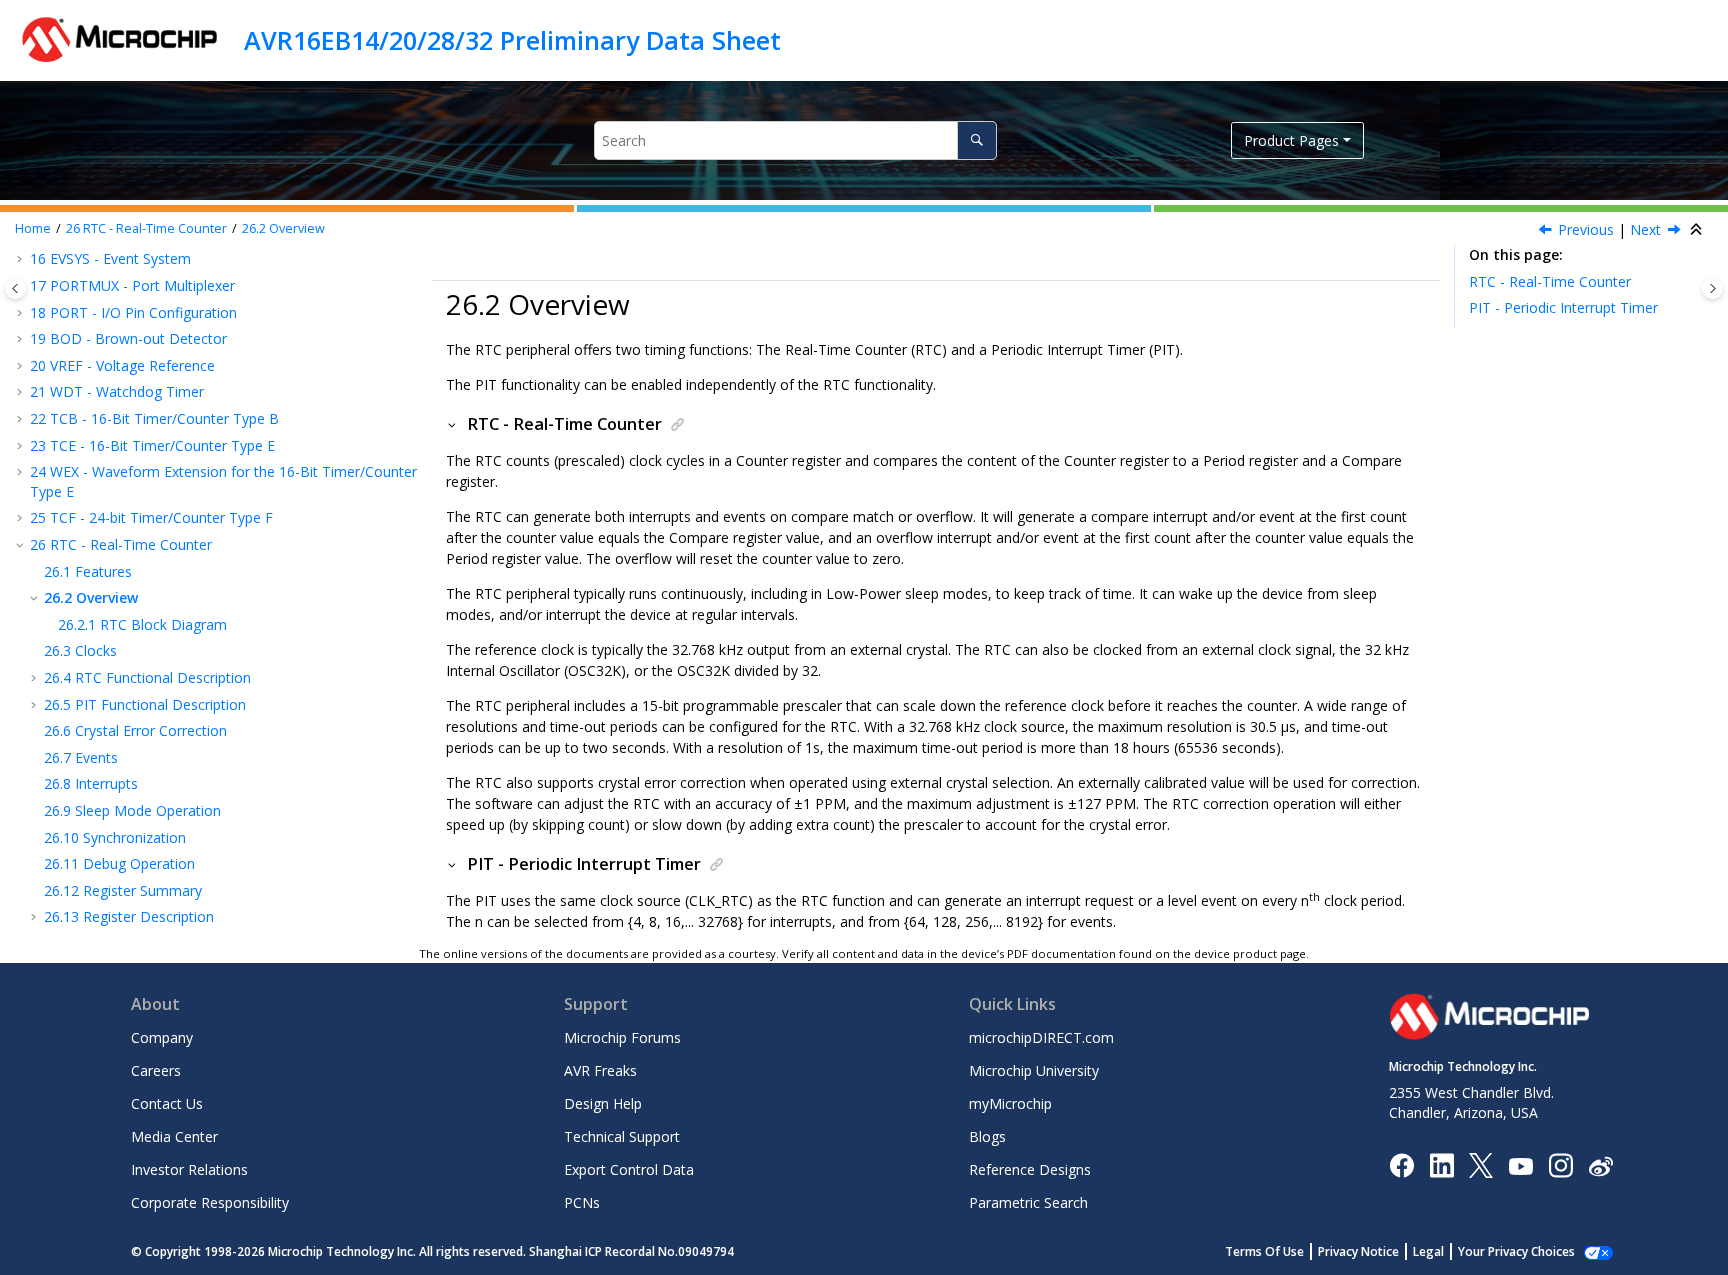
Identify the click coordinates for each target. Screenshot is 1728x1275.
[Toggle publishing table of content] (15, 288)
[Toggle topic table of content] (1712, 288)
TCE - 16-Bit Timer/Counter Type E (152, 445)
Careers (156, 1070)
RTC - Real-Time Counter (146, 228)
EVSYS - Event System (110, 258)
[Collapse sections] (1698, 230)
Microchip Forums (622, 1037)
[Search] (976, 140)
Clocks (80, 650)
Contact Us (167, 1103)
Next (1645, 229)
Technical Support (622, 1136)
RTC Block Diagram (142, 624)
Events (81, 757)
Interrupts (91, 783)
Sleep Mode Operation (132, 810)
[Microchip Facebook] (1401, 1164)
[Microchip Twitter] (1481, 1164)
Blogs (987, 1136)
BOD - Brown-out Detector (128, 338)
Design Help (603, 1103)
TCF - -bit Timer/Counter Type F (151, 517)
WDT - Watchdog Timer (117, 391)
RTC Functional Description (147, 677)
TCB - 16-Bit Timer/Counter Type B (154, 418)
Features (88, 571)
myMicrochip (1010, 1103)
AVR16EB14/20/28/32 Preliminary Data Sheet (512, 40)
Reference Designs (1030, 1169)
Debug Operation (119, 863)
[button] (22, 259)
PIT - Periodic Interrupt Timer (1563, 307)
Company (162, 1037)
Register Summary (123, 890)
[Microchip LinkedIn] (1441, 1164)
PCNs (582, 1202)
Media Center (174, 1136)
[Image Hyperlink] (1520, 1165)
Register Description (129, 916)
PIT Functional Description (145, 704)
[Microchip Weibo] (1600, 1165)
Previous (1586, 229)
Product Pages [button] (1291, 140)
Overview (283, 228)
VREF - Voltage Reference (122, 365)
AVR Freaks (600, 1070)
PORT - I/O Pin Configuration (133, 312)
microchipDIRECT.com (1041, 1037)
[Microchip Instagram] (1560, 1164)
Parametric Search (1028, 1202)
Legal (1428, 1251)
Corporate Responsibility (210, 1202)
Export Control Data (629, 1169)
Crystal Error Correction (135, 730)
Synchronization (115, 837)
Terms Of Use (1264, 1251)
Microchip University (1034, 1070)
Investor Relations (189, 1169)
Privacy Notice (1358, 1251)
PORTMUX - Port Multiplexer (132, 285)
